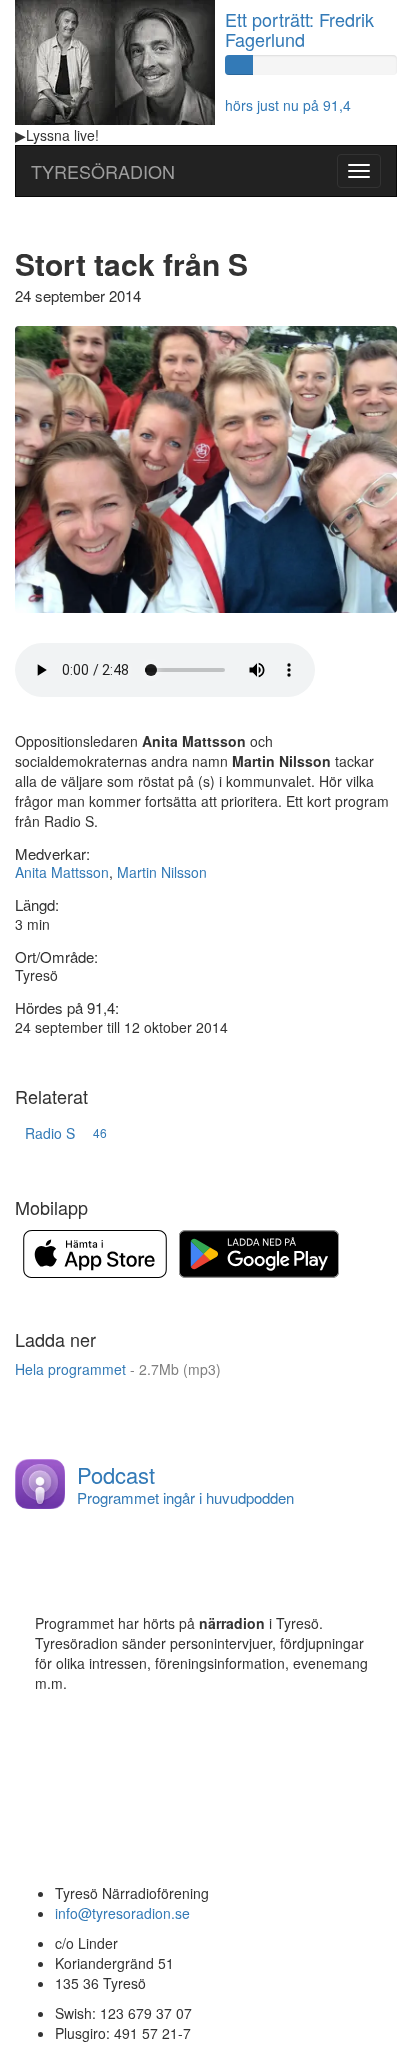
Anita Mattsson (62, 872)
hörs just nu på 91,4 (288, 105)
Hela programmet (118, 1369)
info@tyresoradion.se (122, 1913)
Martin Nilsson (162, 872)
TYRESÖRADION (103, 171)
